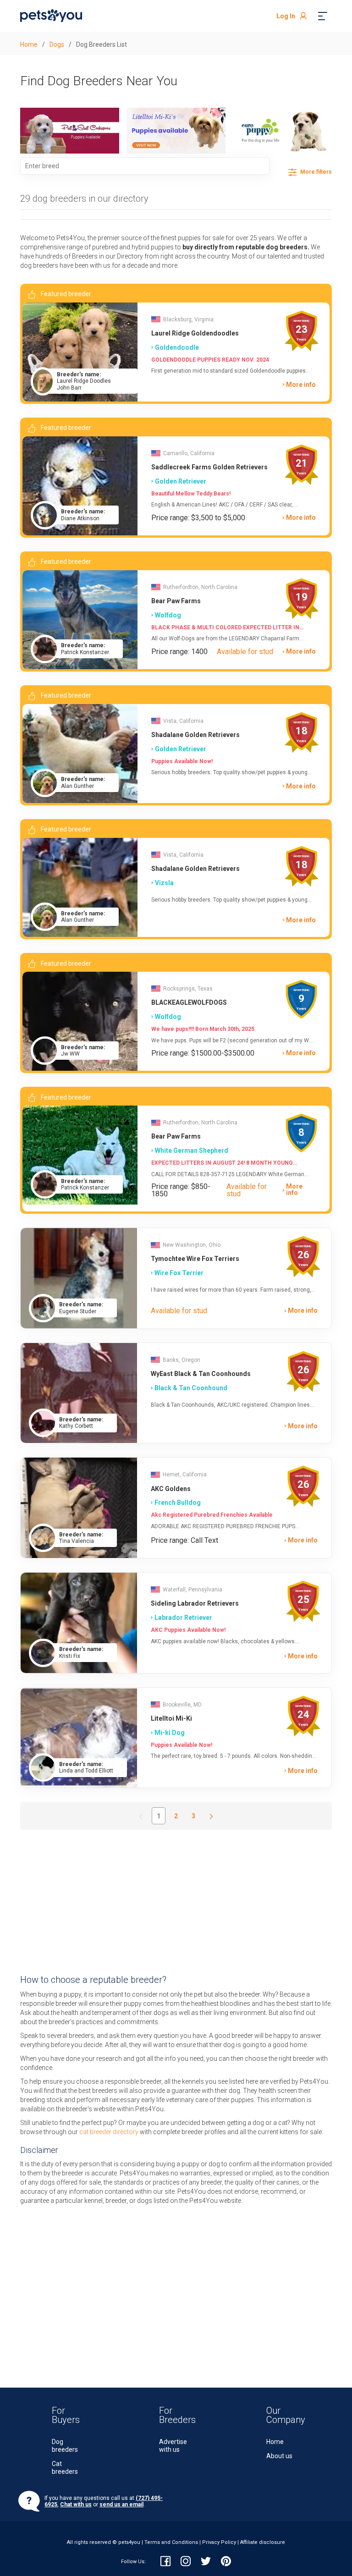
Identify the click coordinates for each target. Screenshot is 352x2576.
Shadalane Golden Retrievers (195, 735)
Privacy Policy (219, 2542)
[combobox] (145, 166)
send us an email (121, 2504)
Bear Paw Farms (176, 601)
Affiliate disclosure (263, 2542)
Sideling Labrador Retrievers (195, 1603)
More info (301, 385)
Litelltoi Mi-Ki (171, 1718)
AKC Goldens (171, 1489)
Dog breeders (65, 2446)
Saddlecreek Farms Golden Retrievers (209, 467)
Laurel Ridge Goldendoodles (195, 333)
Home (275, 2442)
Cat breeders (65, 2468)
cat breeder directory (109, 2132)
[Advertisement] (176, 1902)
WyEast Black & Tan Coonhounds (201, 1374)
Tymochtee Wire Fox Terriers (195, 1259)
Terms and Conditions (171, 2542)
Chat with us (76, 2504)
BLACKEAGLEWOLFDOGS (189, 1002)
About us (279, 2456)
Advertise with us (173, 2446)
